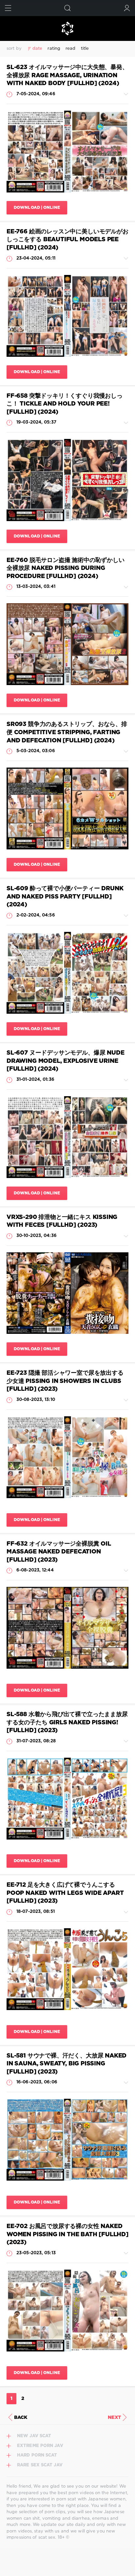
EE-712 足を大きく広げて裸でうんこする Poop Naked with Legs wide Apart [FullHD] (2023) (65, 1893)
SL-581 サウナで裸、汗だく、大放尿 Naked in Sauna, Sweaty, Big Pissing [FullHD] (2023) (67, 2064)
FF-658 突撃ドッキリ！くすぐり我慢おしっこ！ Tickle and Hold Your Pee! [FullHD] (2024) (65, 404)
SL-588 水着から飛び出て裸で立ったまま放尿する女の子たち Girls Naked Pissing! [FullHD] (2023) (67, 1723)
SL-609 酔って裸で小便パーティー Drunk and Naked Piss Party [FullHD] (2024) (65, 897)
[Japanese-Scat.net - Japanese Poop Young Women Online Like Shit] (67, 28)
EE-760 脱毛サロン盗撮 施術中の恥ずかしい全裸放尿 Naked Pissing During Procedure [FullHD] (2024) (66, 568)
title (85, 49)
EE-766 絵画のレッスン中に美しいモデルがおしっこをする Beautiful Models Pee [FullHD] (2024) (67, 240)
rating (54, 49)
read (70, 49)
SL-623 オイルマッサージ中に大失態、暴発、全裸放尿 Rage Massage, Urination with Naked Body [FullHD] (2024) (67, 75)
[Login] (127, 8)
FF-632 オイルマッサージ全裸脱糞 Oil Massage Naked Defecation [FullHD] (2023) (59, 1552)
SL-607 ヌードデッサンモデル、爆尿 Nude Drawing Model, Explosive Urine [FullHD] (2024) (65, 1061)
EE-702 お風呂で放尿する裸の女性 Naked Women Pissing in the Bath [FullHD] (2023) (67, 2234)
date (37, 49)
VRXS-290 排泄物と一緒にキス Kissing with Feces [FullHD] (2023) (62, 1221)
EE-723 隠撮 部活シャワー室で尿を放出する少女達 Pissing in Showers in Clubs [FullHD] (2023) (65, 1381)
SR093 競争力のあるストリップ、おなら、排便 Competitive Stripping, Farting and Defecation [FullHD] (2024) (67, 732)
